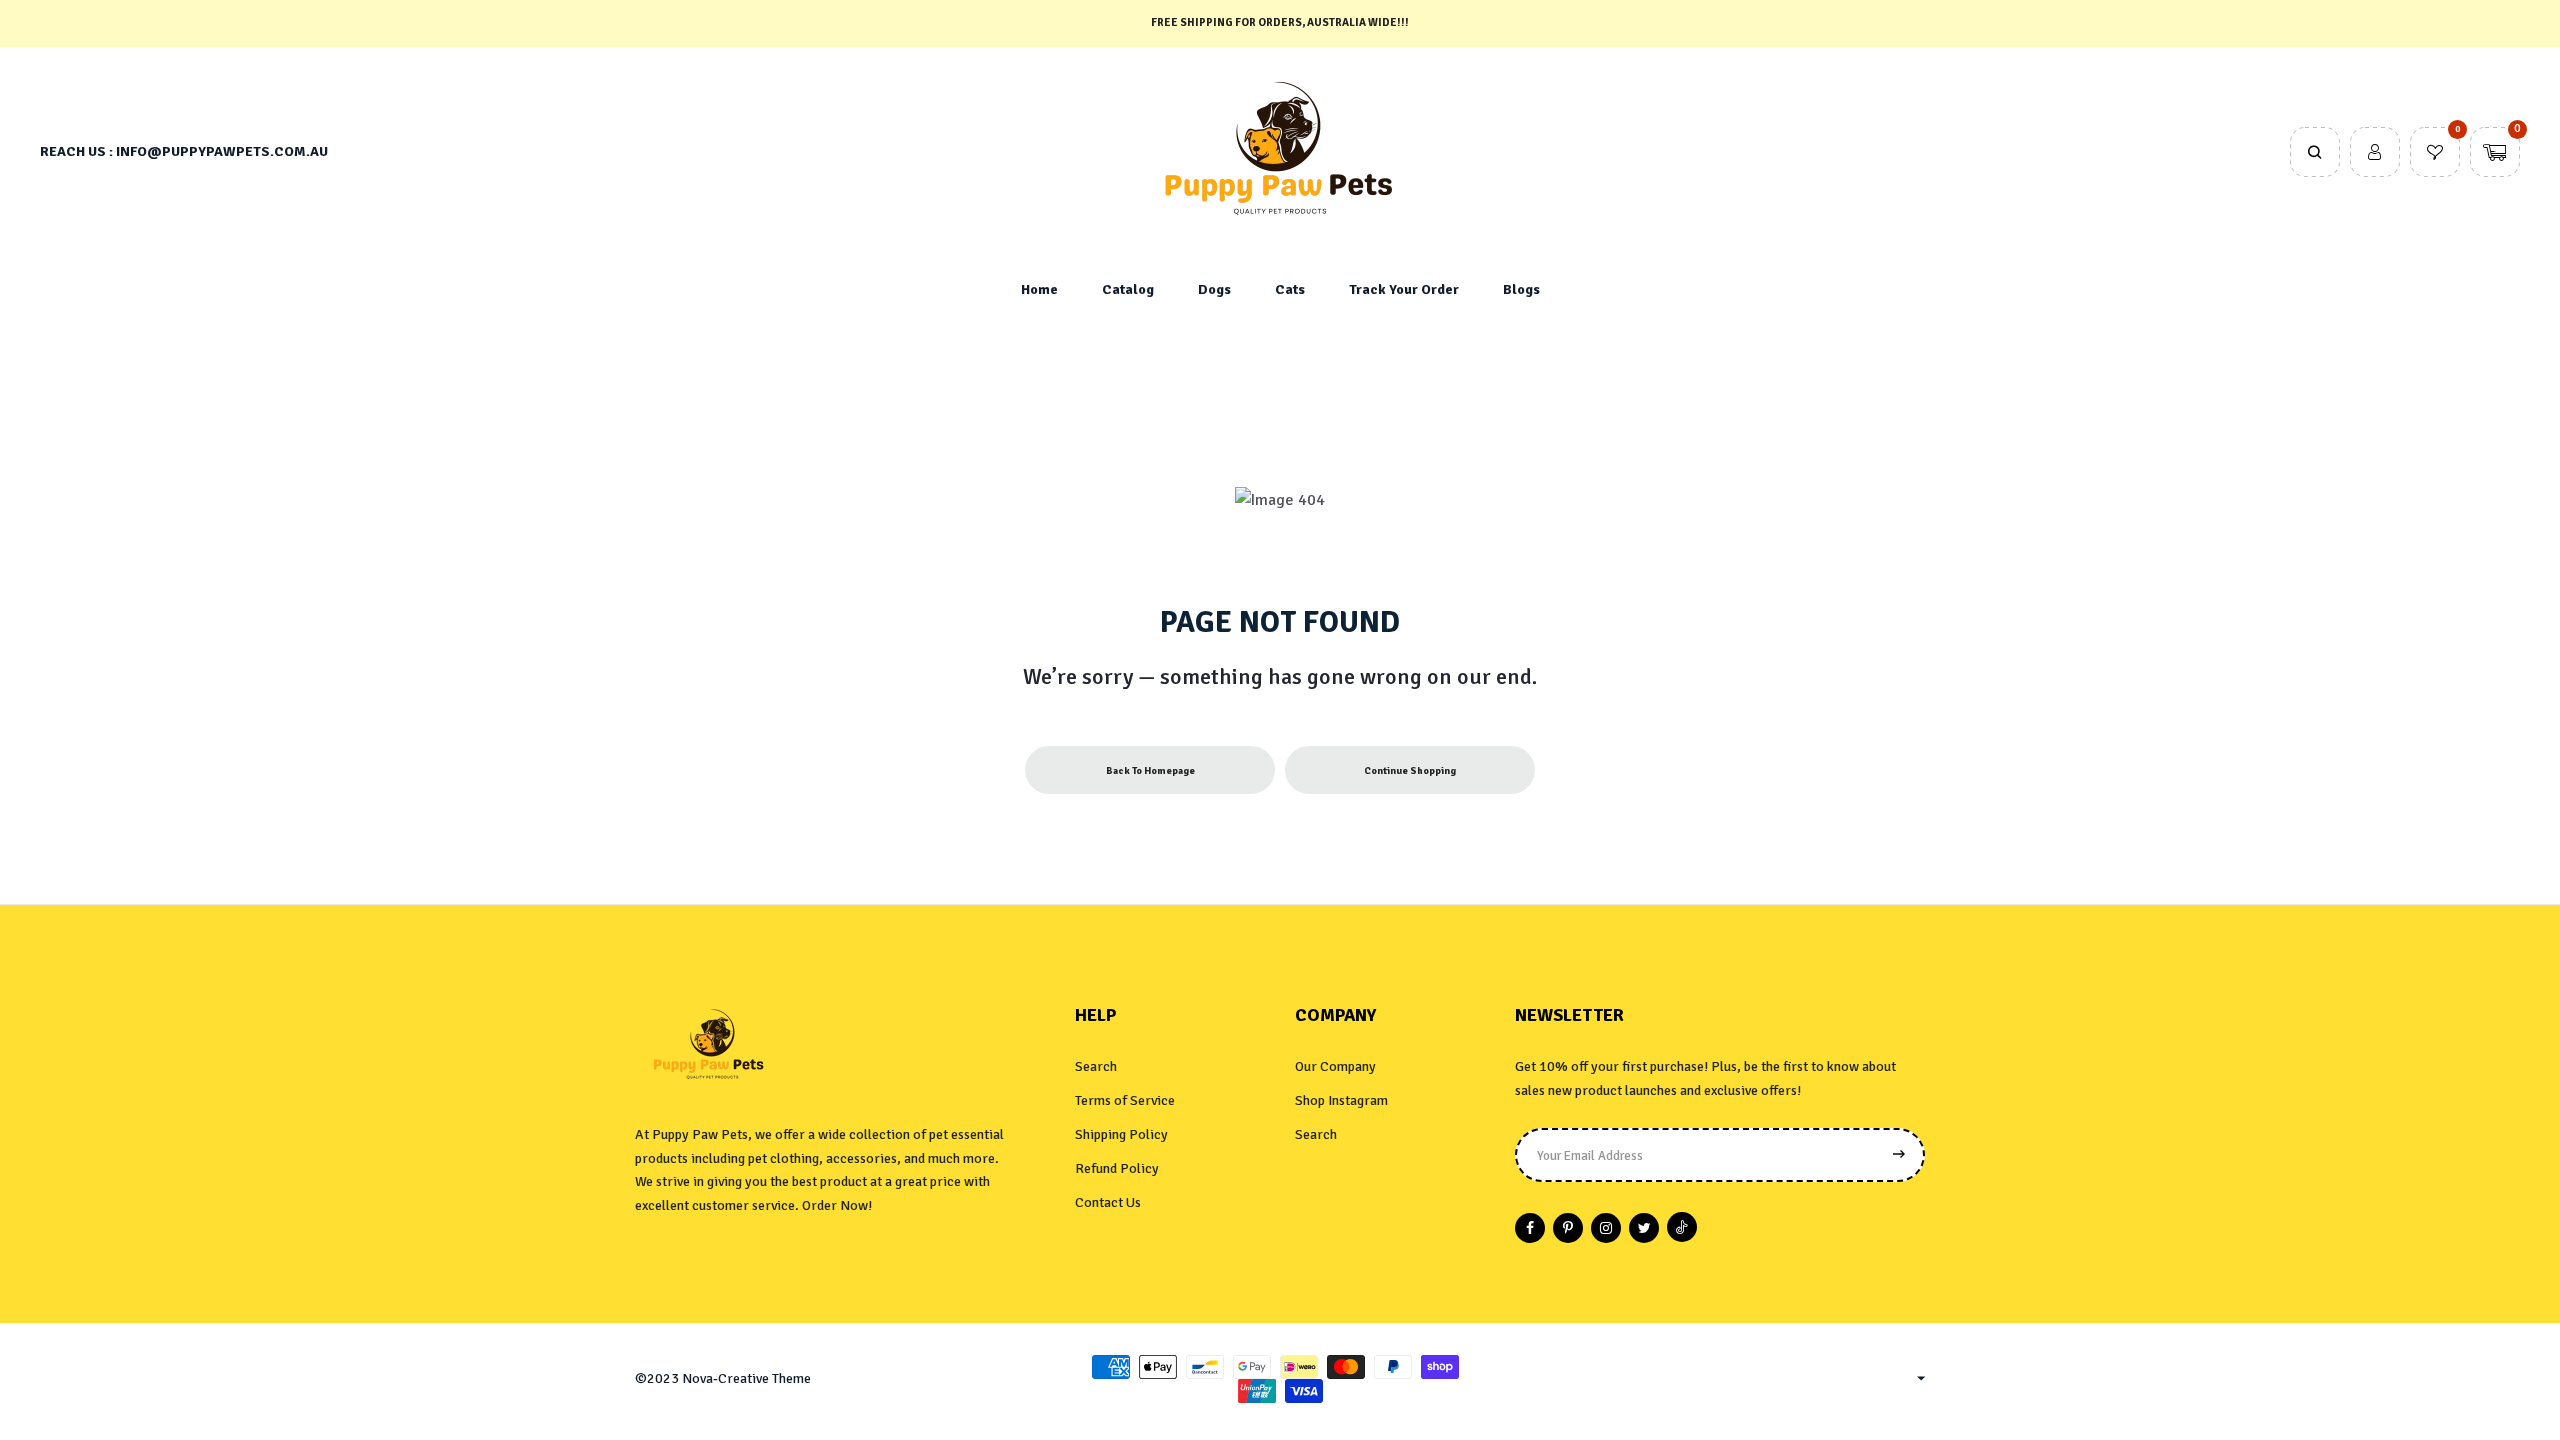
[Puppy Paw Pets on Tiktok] (1682, 1227)
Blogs (1521, 289)
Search (1096, 1066)
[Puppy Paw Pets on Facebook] (1530, 1228)
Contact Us (1108, 1202)
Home (1039, 289)
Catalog (1128, 289)
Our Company (1335, 1066)
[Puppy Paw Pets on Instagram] (1606, 1228)
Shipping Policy (1121, 1134)
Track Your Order (1404, 289)
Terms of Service (1125, 1100)
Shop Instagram (1341, 1100)
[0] (2435, 154)
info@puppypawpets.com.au (222, 151)
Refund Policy (1117, 1168)
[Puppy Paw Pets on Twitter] (1644, 1228)
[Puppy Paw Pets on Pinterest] (1568, 1228)
